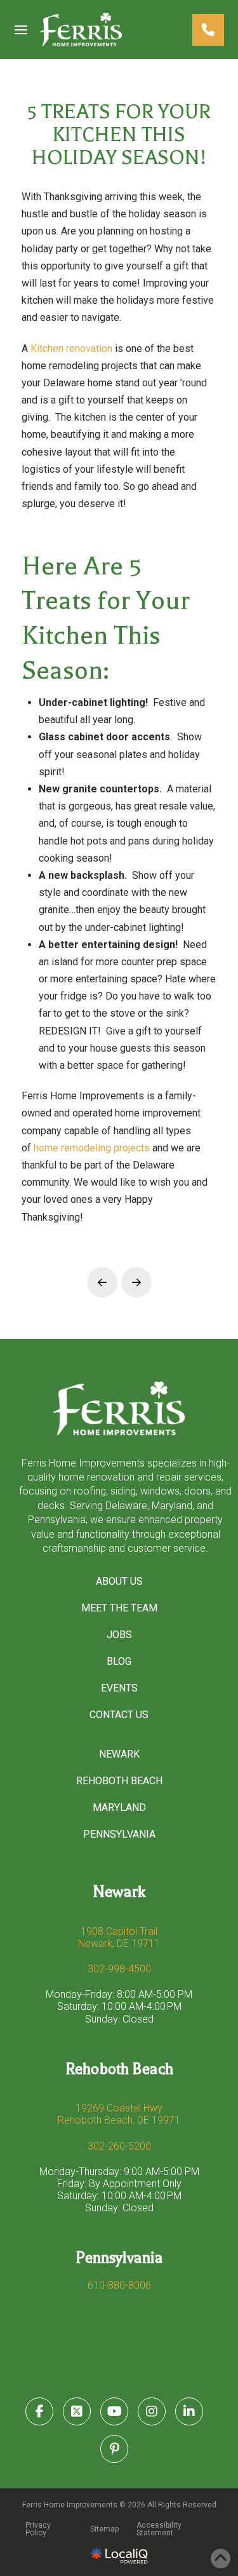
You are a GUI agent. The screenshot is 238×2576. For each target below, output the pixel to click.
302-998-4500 (119, 1969)
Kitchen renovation (71, 349)
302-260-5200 (119, 2146)
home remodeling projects (92, 1148)
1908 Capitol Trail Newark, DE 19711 (119, 1937)
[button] (21, 30)
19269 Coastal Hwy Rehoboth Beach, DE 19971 (119, 2114)
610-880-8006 (119, 2285)
